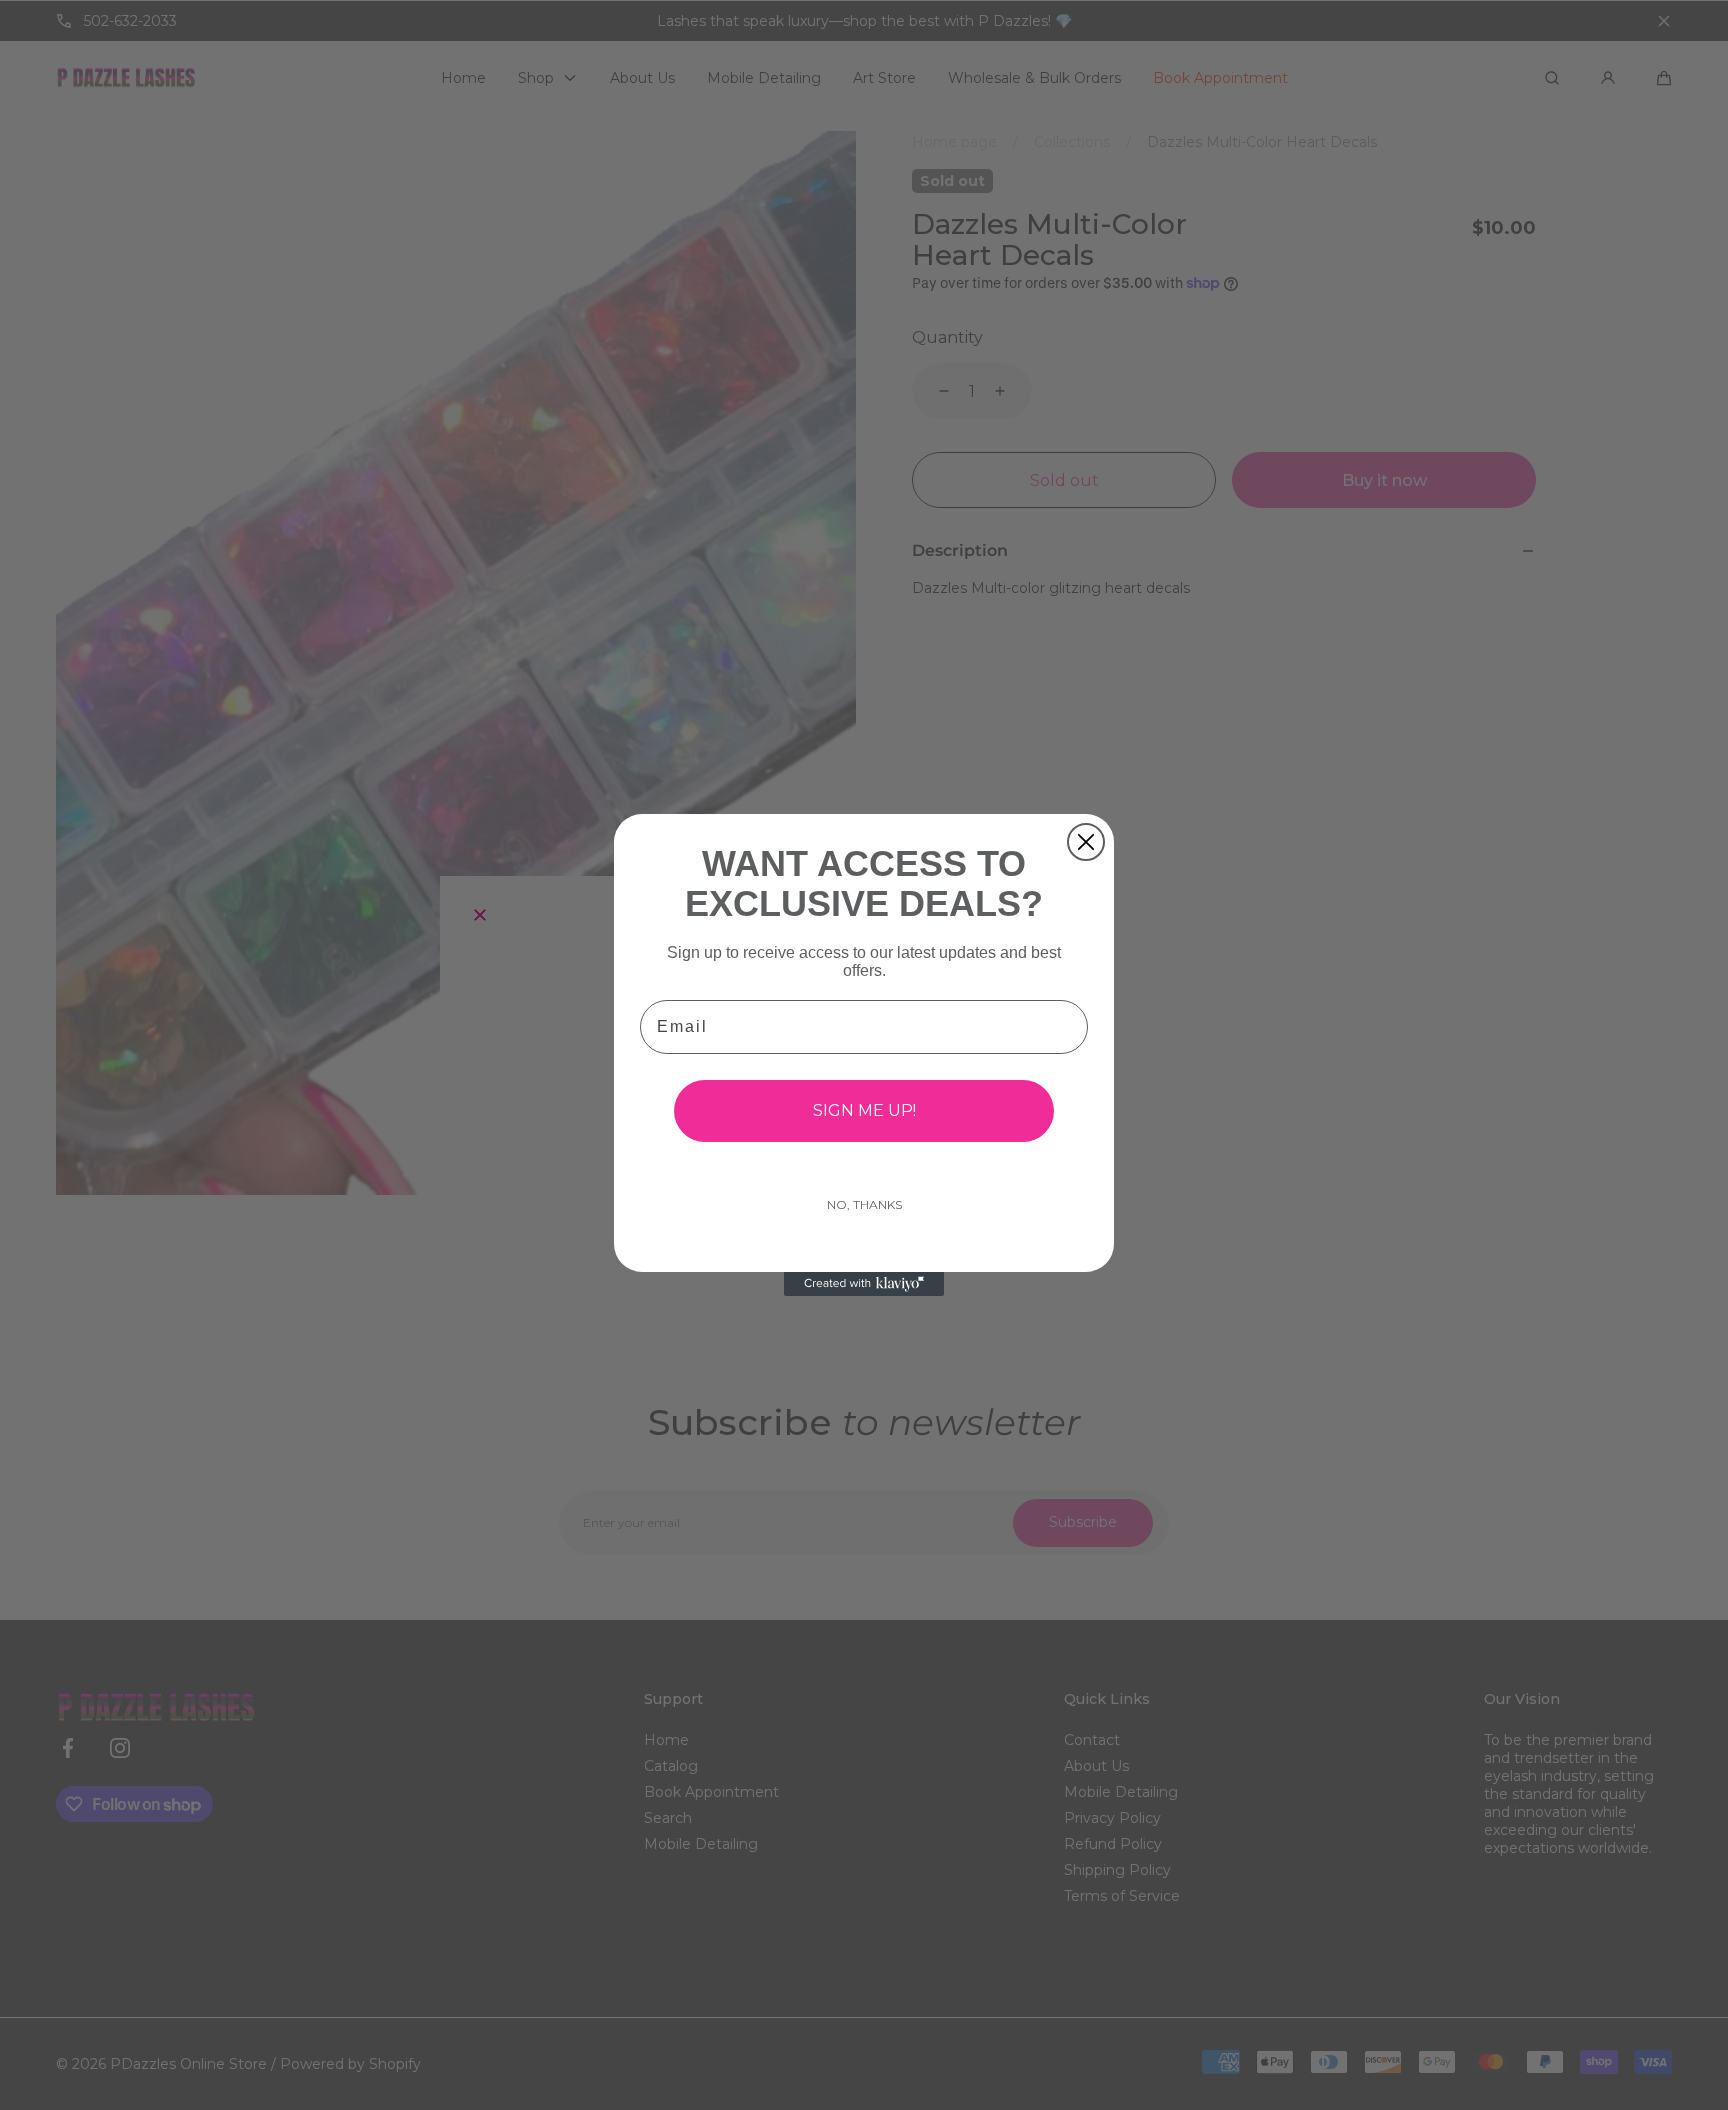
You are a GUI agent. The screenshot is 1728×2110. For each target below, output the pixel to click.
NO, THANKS (864, 1204)
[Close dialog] (1086, 842)
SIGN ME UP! (864, 1110)
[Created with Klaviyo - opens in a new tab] (864, 1284)
